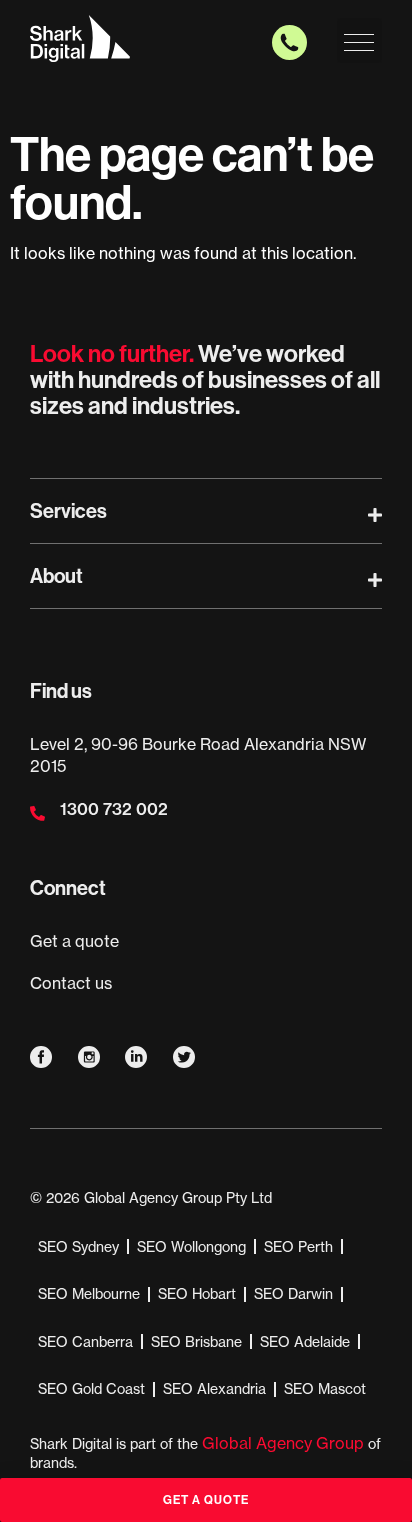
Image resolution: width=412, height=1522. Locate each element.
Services (68, 510)
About (56, 575)
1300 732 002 (114, 809)
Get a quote (74, 941)
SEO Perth (298, 1247)
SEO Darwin (293, 1294)
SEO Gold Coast (91, 1389)
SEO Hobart (197, 1294)
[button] (359, 40)
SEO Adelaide (305, 1342)
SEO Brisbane (196, 1342)
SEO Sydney (78, 1247)
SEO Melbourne (89, 1294)
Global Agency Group (283, 1443)
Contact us (71, 983)
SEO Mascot (325, 1389)
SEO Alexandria (214, 1389)
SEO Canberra (85, 1342)
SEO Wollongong (191, 1247)
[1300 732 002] (37, 813)
